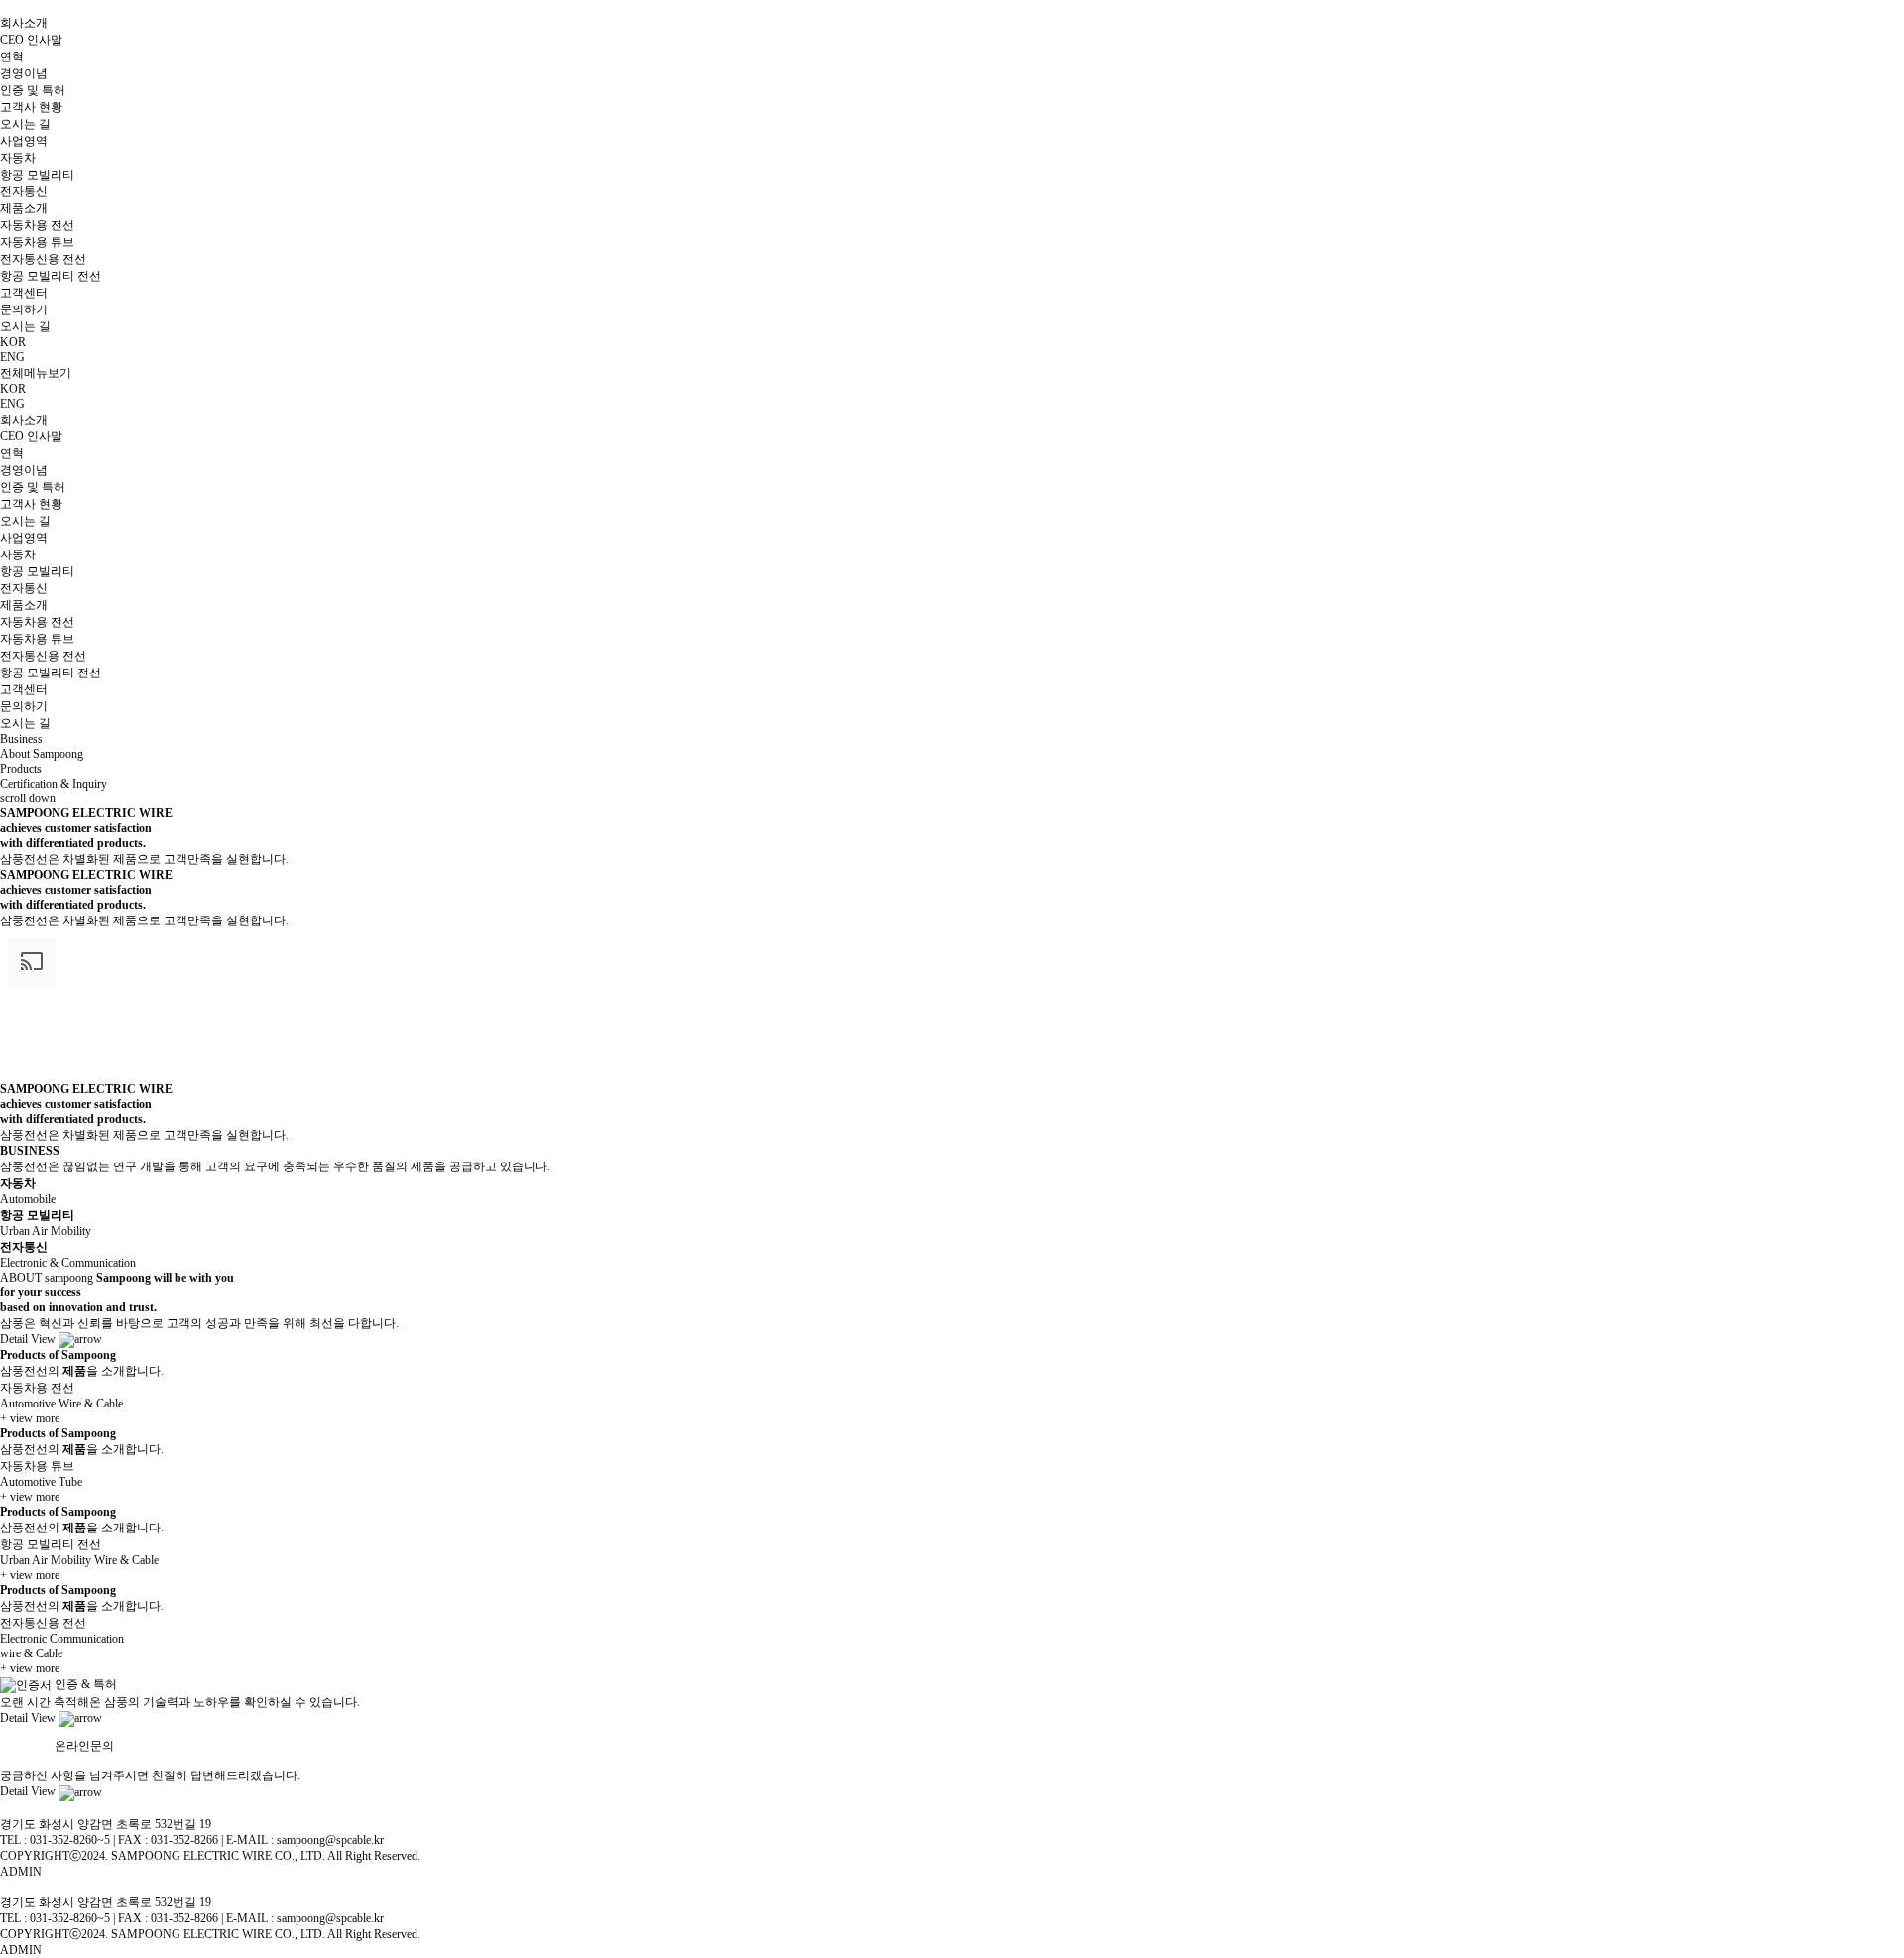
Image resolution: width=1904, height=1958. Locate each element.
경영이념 (24, 73)
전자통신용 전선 (43, 259)
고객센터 (24, 293)
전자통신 (24, 191)
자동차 (18, 158)
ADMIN (21, 1872)
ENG (12, 357)
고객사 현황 (31, 107)
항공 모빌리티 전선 (51, 276)
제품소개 (24, 208)
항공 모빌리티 (37, 175)
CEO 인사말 (31, 40)
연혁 (12, 57)
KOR (13, 389)
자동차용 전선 (37, 225)
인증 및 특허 (33, 90)
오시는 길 (25, 124)
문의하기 (24, 309)
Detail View (29, 1339)
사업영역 (24, 141)
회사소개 (24, 23)
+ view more (30, 1418)
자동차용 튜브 (37, 242)
